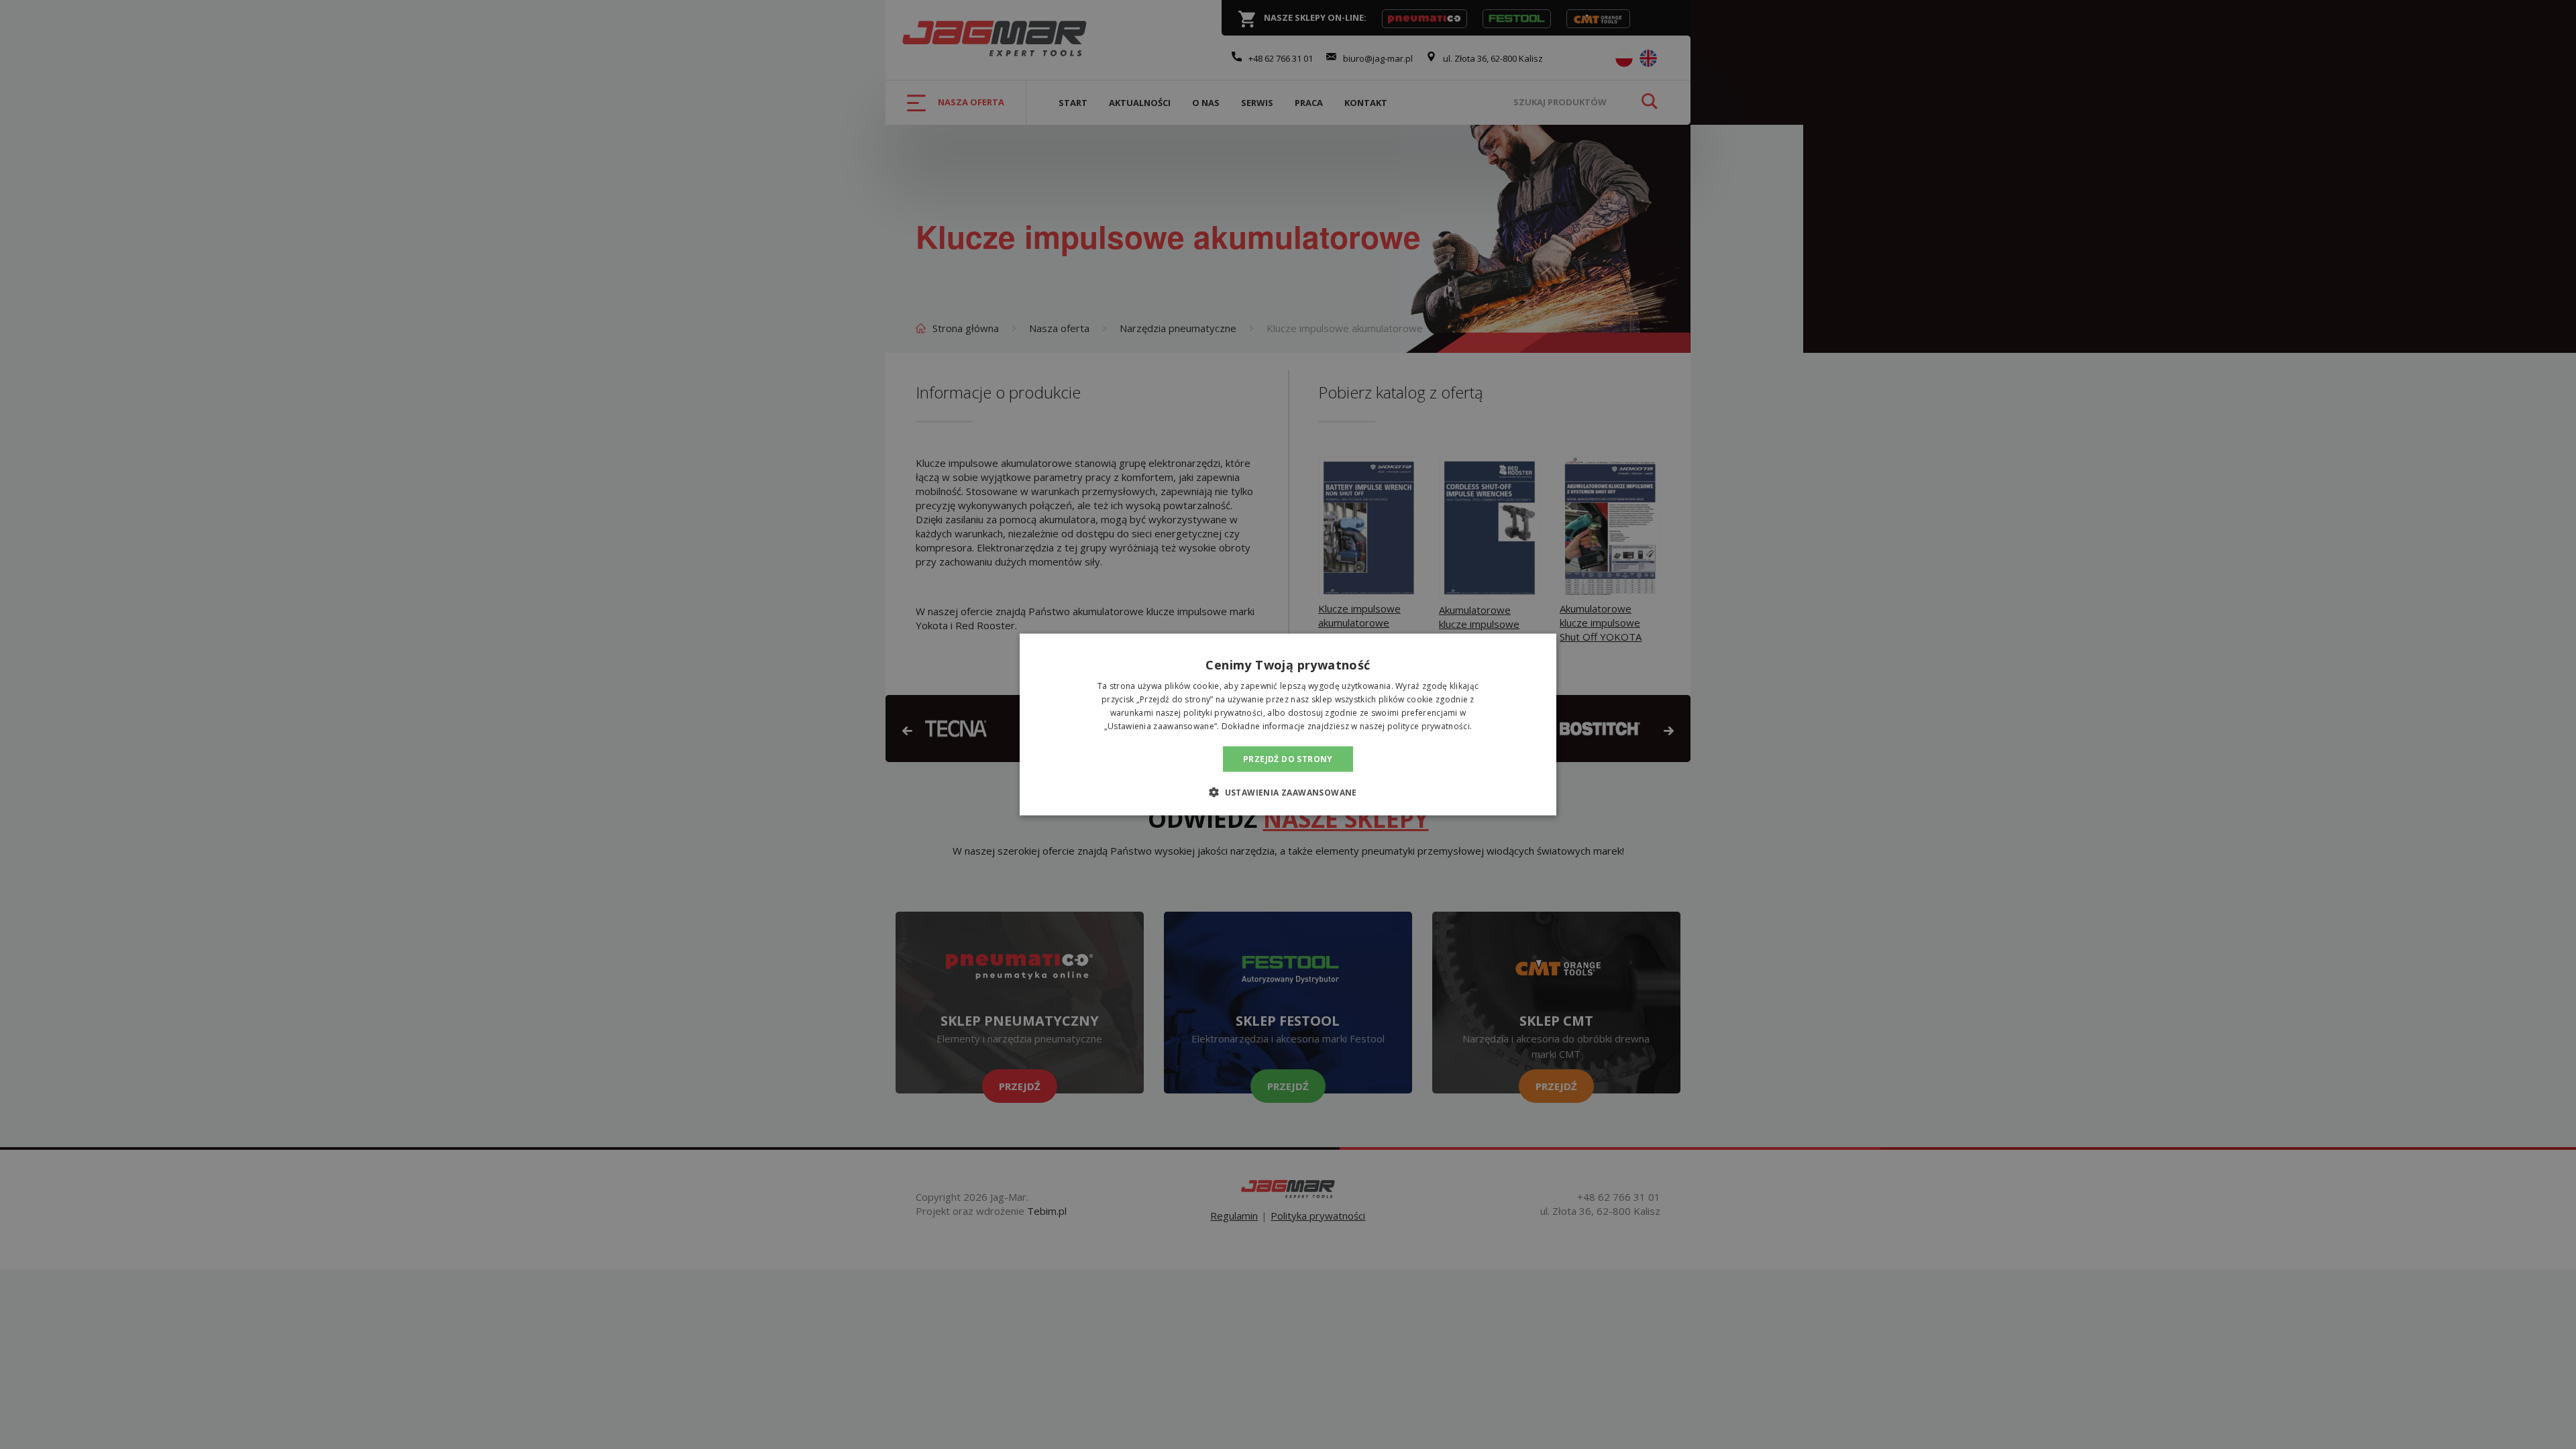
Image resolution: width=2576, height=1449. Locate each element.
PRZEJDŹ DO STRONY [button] (1288, 758)
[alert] (1288, 724)
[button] (1288, 792)
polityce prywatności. (1430, 726)
